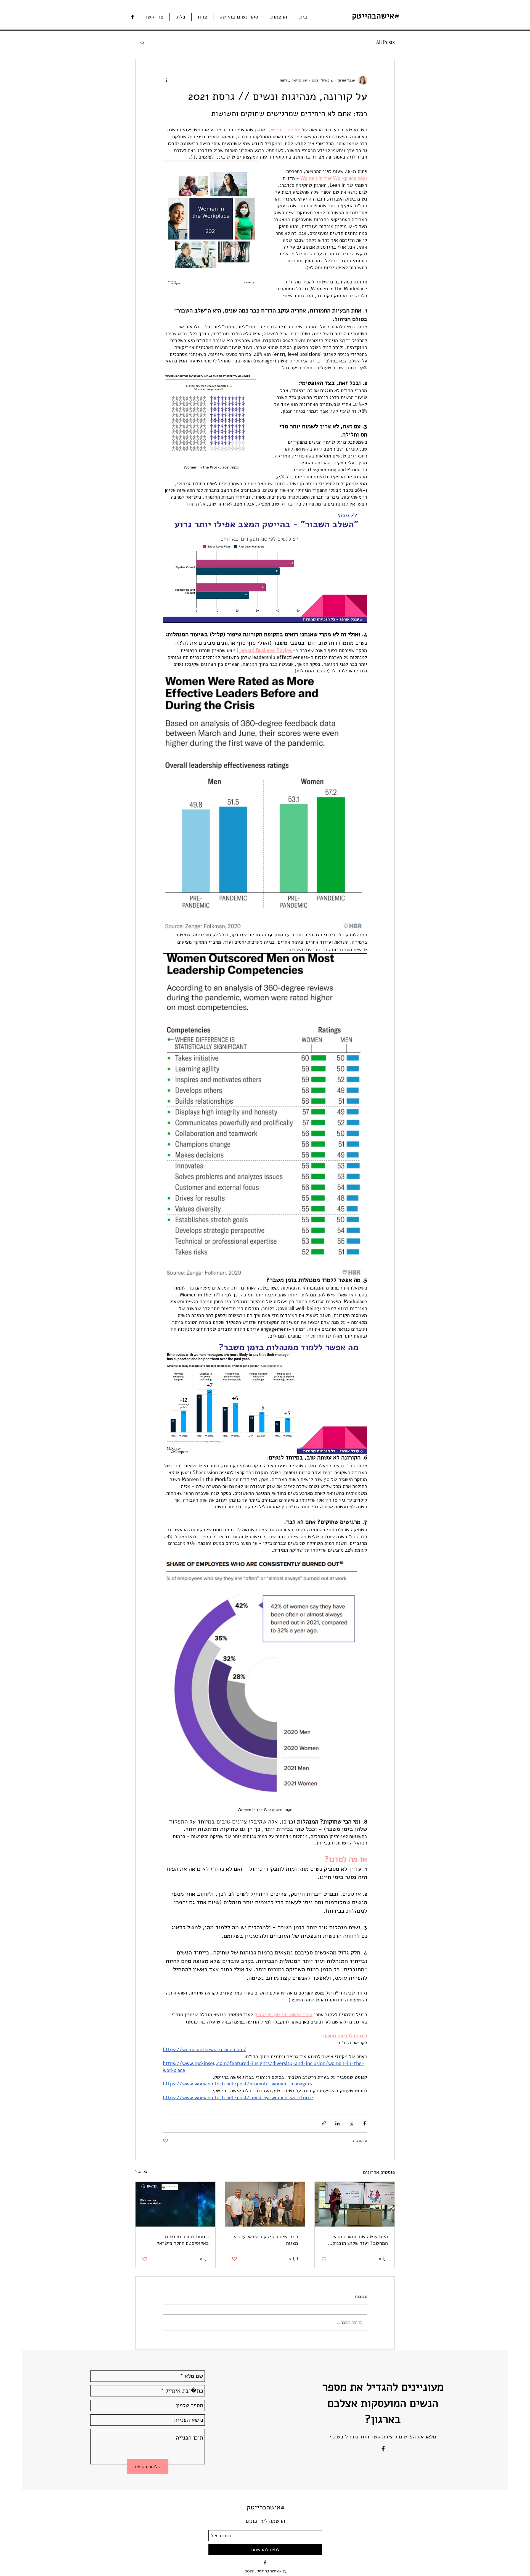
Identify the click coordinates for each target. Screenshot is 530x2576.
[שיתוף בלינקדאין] (337, 2123)
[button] (142, 42)
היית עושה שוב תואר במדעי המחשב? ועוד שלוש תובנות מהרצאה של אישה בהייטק (360, 2240)
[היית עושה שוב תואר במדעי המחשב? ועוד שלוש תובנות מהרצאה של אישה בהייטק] (355, 2204)
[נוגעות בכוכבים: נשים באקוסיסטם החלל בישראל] (175, 2204)
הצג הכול (142, 2171)
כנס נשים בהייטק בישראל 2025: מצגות (266, 2240)
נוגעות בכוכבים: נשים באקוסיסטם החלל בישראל (183, 2240)
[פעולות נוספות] (166, 80)
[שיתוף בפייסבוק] (365, 2123)
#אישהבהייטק (266, 2507)
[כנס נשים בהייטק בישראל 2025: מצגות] (265, 2204)
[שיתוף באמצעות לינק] (324, 2123)
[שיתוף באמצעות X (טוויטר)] (351, 2123)
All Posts (385, 42)
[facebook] (132, 17)
